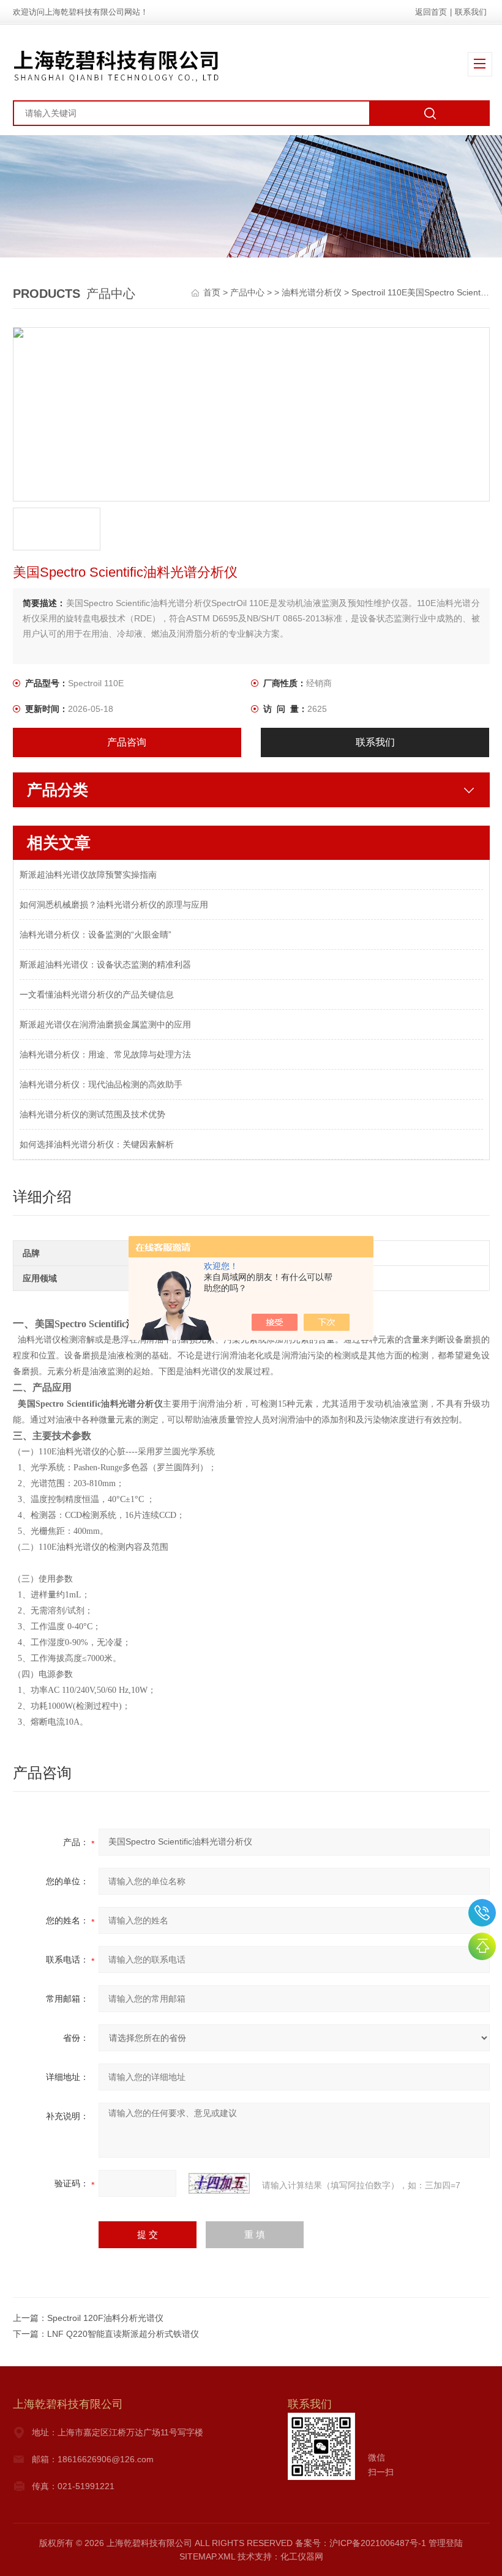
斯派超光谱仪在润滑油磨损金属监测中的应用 (105, 1024)
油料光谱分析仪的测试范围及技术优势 (92, 1114)
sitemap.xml (207, 2556)
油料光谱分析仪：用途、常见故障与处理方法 (105, 1054)
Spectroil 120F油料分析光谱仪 (105, 2318)
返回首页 (431, 12)
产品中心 (247, 292)
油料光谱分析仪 (312, 292)
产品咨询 (127, 742)
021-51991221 (482, 1913)
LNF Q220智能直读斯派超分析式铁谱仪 (123, 2334)
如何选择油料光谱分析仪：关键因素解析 (97, 1144)
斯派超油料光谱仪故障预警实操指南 (88, 875)
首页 (213, 292)
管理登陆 (446, 2543)
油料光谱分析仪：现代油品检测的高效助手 (101, 1084)
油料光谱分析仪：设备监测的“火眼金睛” (96, 935)
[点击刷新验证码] (219, 2183)
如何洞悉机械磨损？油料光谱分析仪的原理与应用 (114, 905)
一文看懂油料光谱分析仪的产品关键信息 (97, 994)
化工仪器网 (302, 2556)
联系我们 (471, 12)
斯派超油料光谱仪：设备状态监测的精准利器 (105, 964)
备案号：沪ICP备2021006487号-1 (361, 2543)
